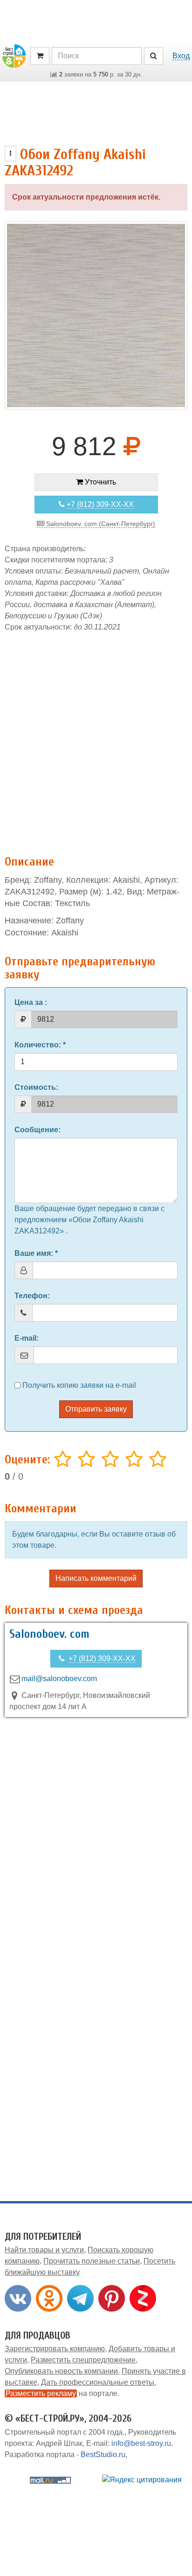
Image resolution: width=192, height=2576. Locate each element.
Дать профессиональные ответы (98, 2382)
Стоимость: (36, 1087)
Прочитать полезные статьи (92, 2261)
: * (40, 1045)
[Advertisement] (96, 739)
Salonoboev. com (49, 1634)
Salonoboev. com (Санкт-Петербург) (100, 524)
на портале (62, 2393)
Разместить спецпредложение (83, 2360)
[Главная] (14, 55)
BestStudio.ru (103, 2455)
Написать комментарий (96, 1578)
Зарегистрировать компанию (55, 2349)
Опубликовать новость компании (61, 2371)
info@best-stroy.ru (141, 2443)
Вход (181, 56)
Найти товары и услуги (44, 2250)
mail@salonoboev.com (59, 1679)
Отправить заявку (96, 1409)
